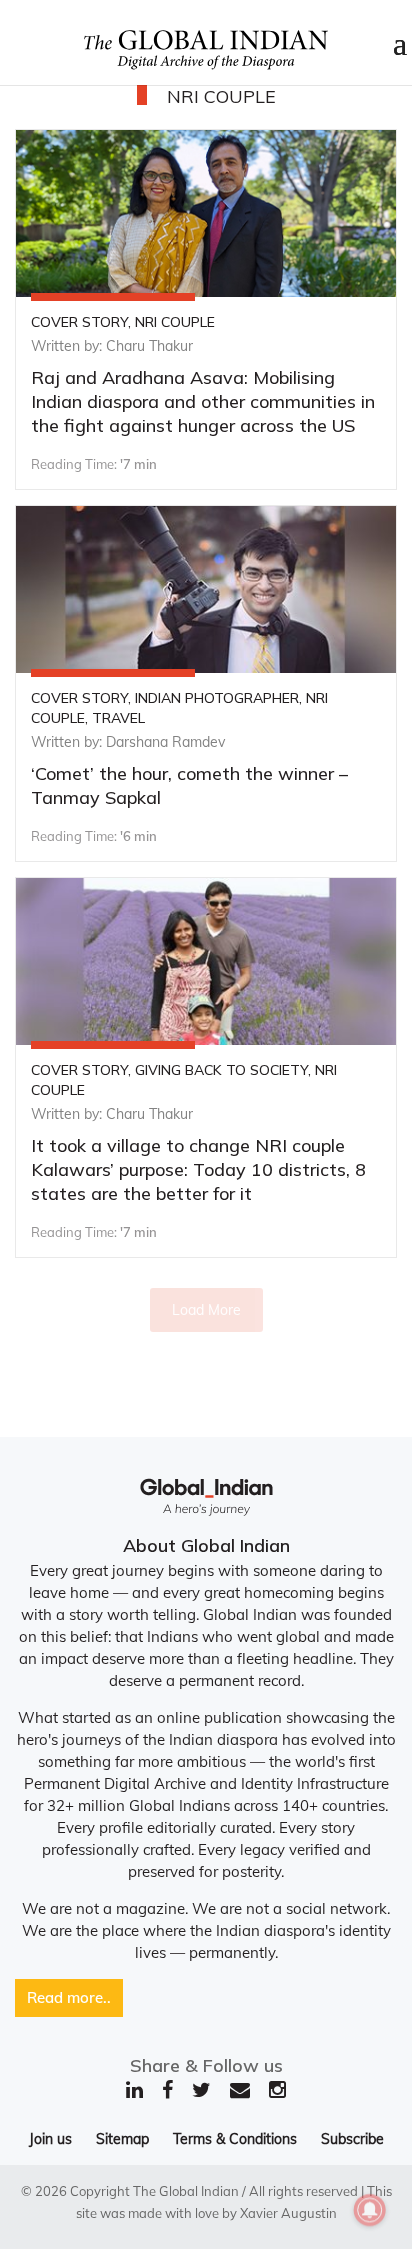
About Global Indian (206, 1545)
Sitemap (122, 2139)
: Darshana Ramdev (162, 742)
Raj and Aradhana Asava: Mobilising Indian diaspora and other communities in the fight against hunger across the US (203, 401)
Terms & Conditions (235, 2139)
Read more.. (69, 1997)
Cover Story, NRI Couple (123, 322)
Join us (50, 2139)
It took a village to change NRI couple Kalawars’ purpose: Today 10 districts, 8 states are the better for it (198, 1169)
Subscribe (352, 2139)
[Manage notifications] (370, 2210)
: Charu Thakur (146, 346)
